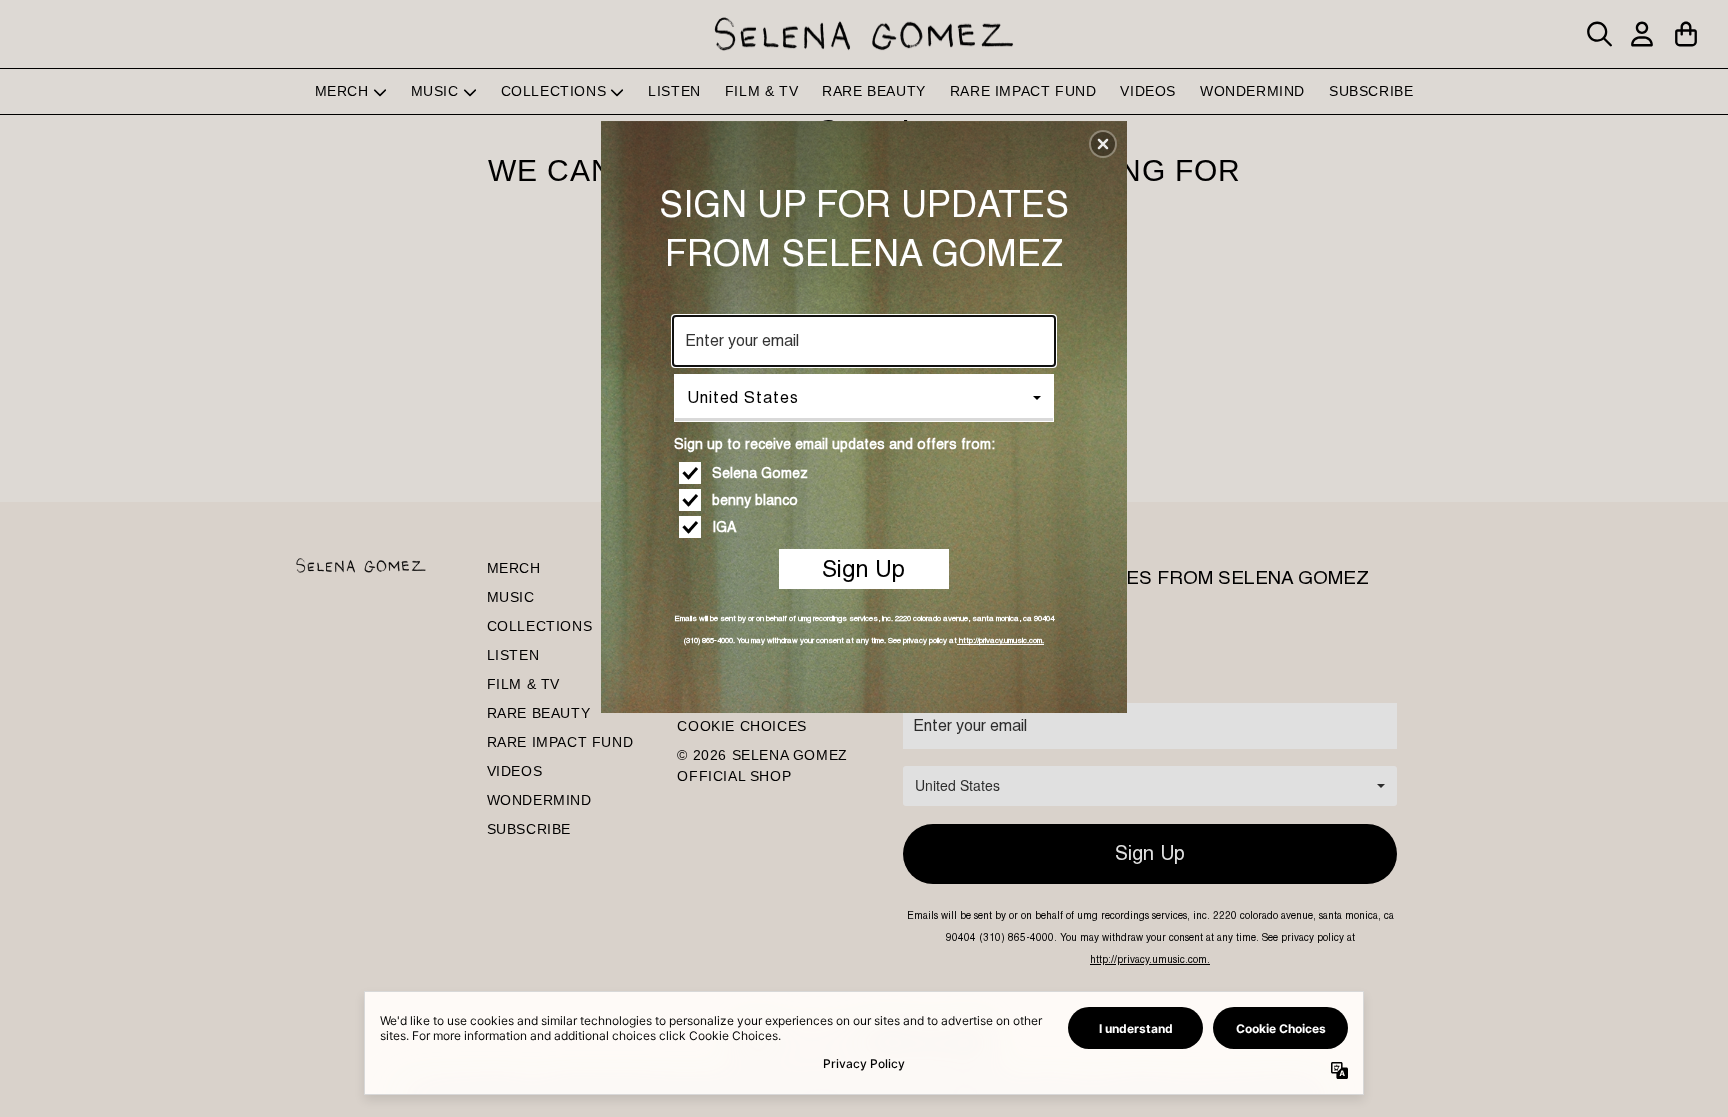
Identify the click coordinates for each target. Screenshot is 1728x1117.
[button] (1103, 144)
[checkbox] (866, 473)
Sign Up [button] (863, 568)
